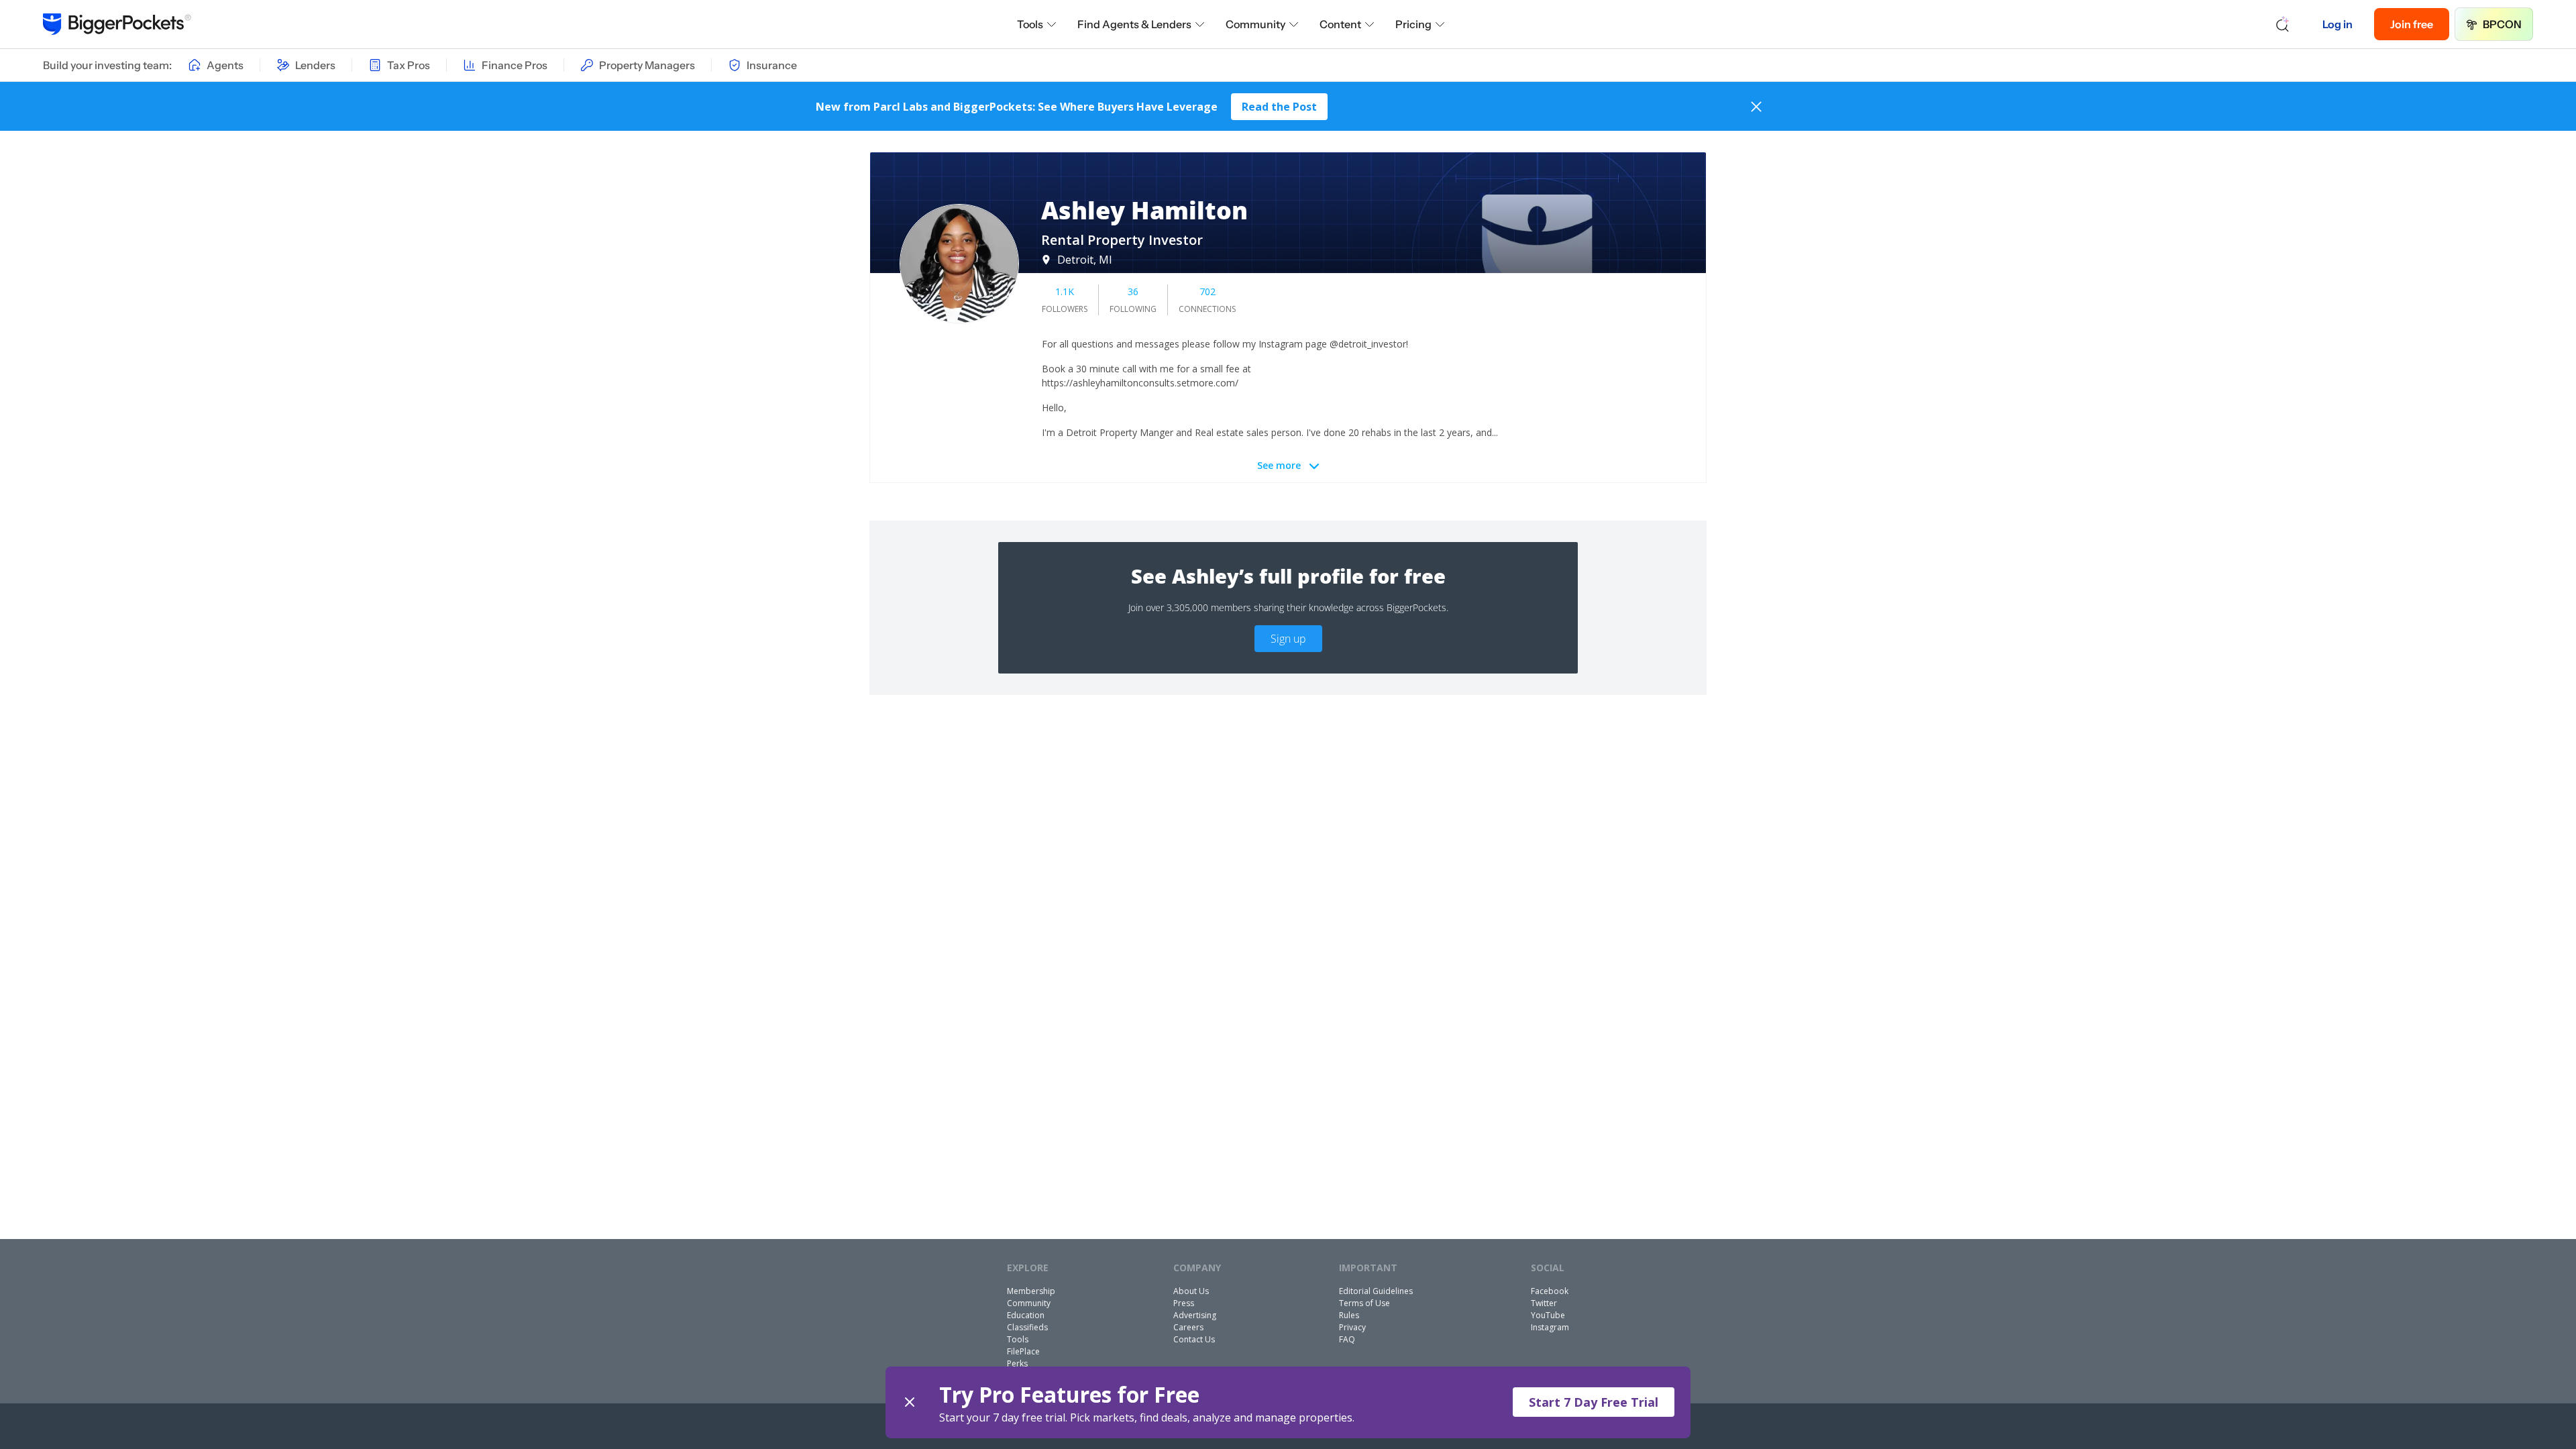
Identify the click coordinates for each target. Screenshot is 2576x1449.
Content (1340, 24)
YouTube (1548, 1315)
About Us (1191, 1291)
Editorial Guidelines (1376, 1291)
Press (1184, 1303)
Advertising (1195, 1315)
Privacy (1352, 1327)
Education (1026, 1315)
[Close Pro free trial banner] (910, 1402)
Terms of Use (1364, 1303)
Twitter (1544, 1303)
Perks (1017, 1363)
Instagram (1550, 1327)
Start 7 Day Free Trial (1594, 1402)
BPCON (2502, 24)
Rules (1349, 1315)
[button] (1288, 1402)
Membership (1031, 1291)
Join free (2412, 24)
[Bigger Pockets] (117, 24)
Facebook (1550, 1291)
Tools (1030, 24)
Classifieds (1027, 1327)
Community (1255, 24)
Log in (2338, 24)
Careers (1188, 1327)
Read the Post (1279, 107)
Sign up (1288, 639)
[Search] (2283, 24)
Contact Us (1194, 1339)
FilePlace (1023, 1351)
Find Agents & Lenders (1134, 24)
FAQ (1347, 1339)
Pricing (1413, 24)
